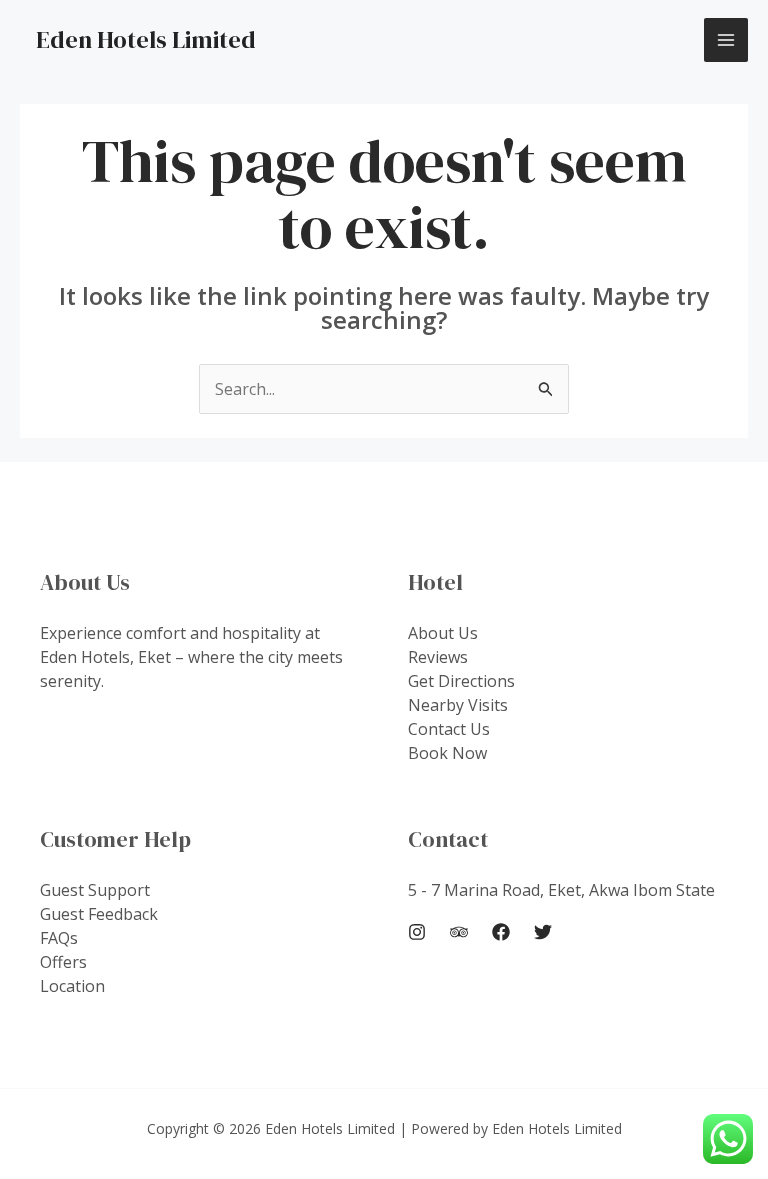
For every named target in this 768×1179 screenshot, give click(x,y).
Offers (63, 962)
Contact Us (449, 729)
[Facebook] (501, 932)
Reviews (438, 657)
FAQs (59, 938)
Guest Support (95, 890)
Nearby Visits (458, 705)
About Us (443, 633)
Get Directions (461, 681)
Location (72, 986)
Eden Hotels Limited (146, 39)
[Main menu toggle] (726, 40)
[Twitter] (543, 932)
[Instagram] (417, 932)
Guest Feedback (99, 914)
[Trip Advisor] (459, 932)
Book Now (447, 753)
